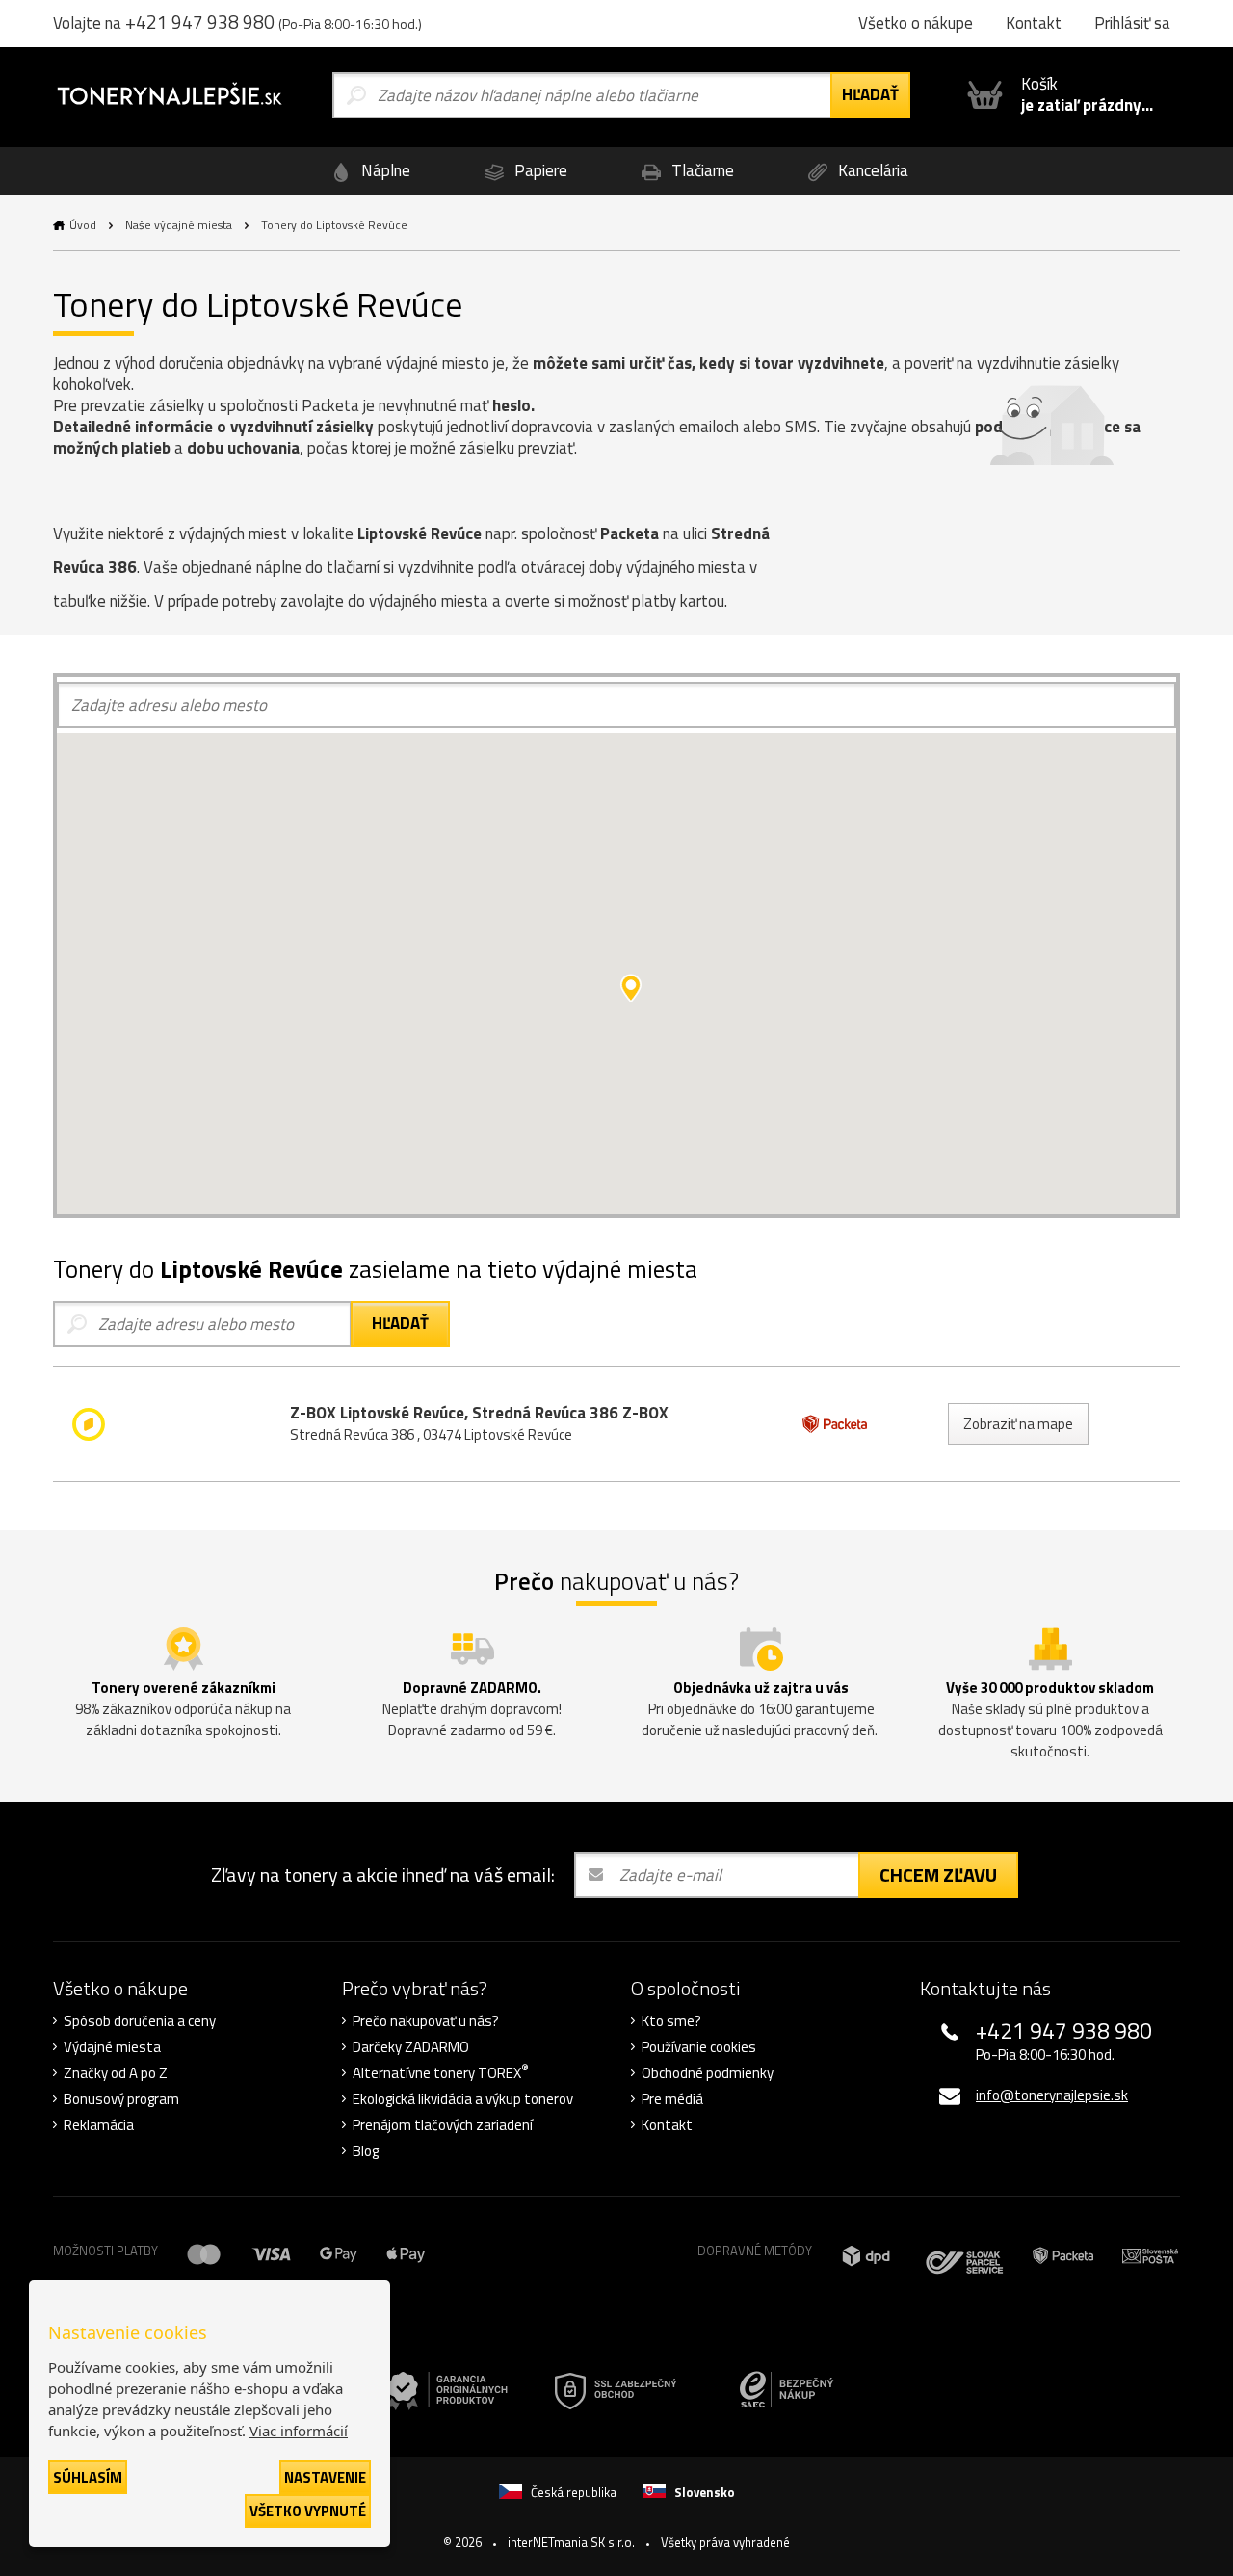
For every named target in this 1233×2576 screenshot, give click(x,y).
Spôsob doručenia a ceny (140, 2021)
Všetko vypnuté (308, 2511)
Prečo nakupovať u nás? (426, 2021)
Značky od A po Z (116, 2073)
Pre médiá (672, 2099)
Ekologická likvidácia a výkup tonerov (463, 2099)
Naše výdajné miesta (179, 225)
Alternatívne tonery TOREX (441, 2073)
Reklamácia (99, 2125)
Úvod (83, 225)
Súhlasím (88, 2477)
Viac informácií (299, 2431)
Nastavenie (325, 2477)
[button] (631, 988)
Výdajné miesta (112, 2047)
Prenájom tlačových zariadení (443, 2125)
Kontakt (667, 2125)
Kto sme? (671, 2021)
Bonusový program (121, 2099)
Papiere (539, 170)
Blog (366, 2151)
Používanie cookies (699, 2047)
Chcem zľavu (938, 1874)
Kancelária (871, 170)
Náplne (384, 170)
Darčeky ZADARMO (411, 2047)
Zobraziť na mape (1018, 1424)
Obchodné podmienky (708, 2073)
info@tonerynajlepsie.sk (1052, 2095)
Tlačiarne (701, 170)
